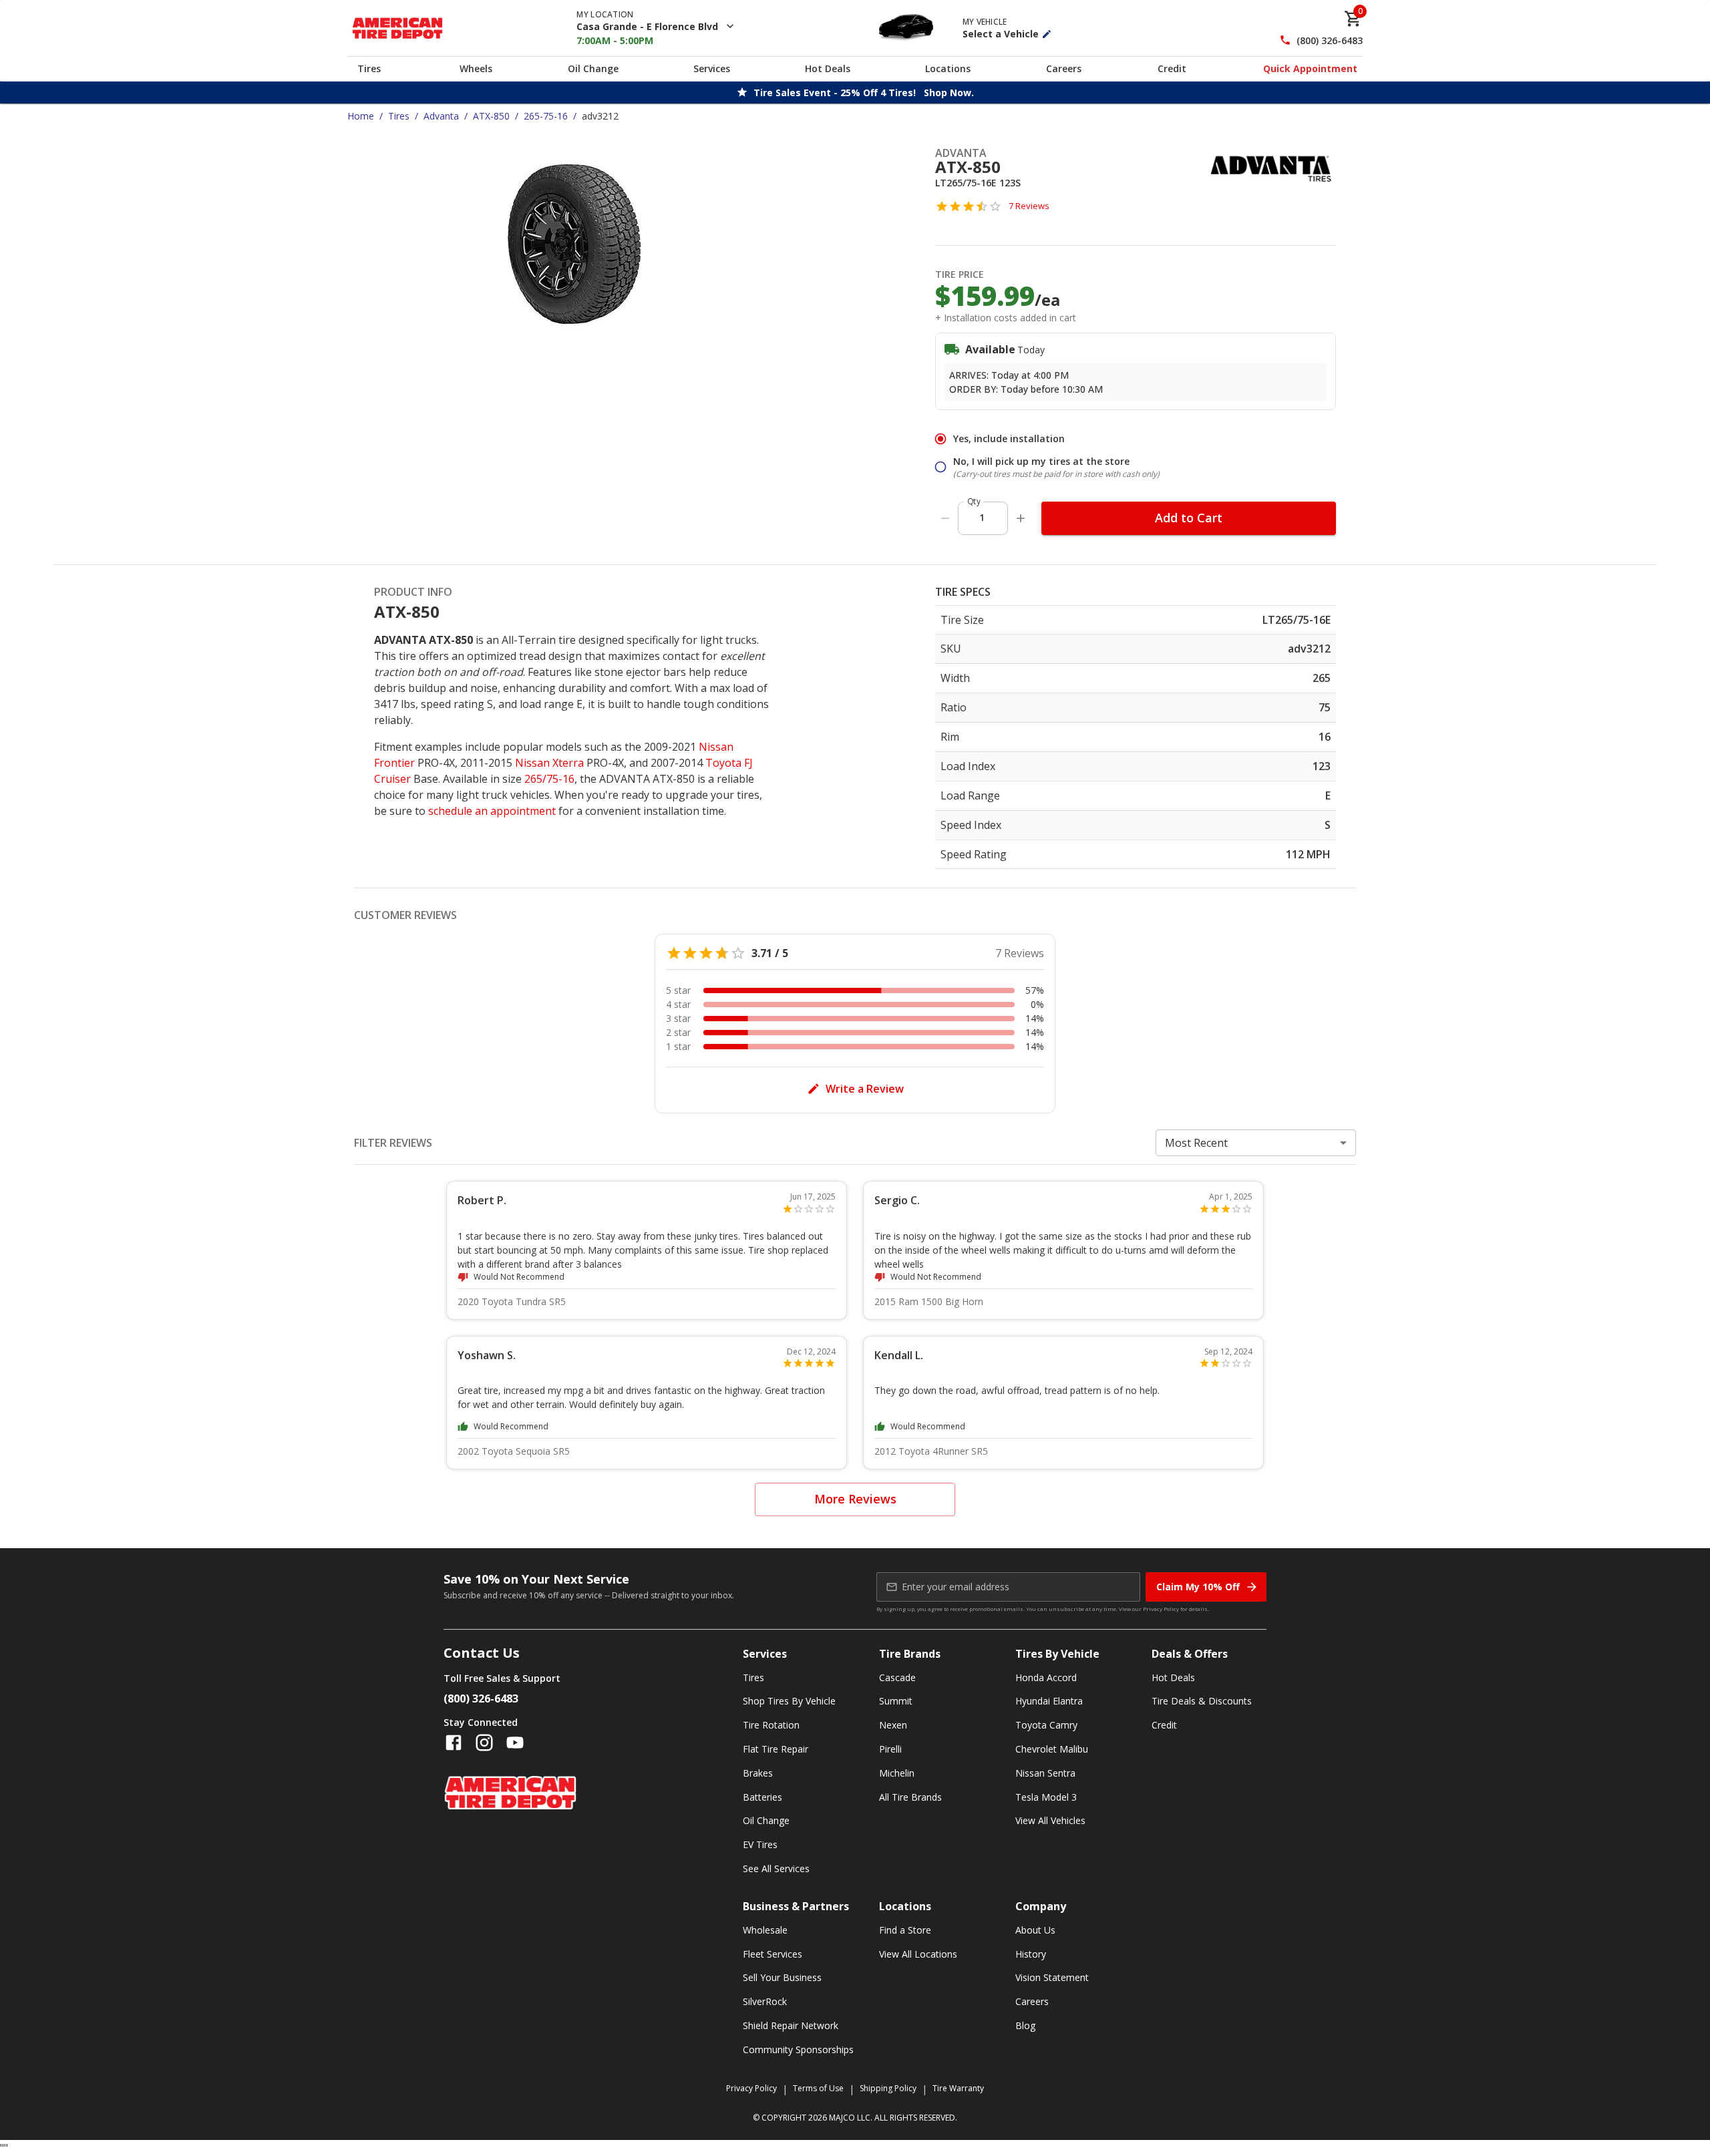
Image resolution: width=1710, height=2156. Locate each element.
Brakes (758, 1773)
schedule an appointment (492, 811)
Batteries (762, 1797)
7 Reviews (1029, 206)
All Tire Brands (910, 1797)
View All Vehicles (1050, 1820)
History (1031, 1954)
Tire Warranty (958, 2088)
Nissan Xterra (549, 763)
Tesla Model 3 (1046, 1797)
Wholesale (765, 1930)
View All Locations (918, 1954)
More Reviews (855, 1499)
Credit (1172, 68)
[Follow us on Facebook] (454, 1743)
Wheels (476, 68)
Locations (948, 68)
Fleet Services (773, 1954)
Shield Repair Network (791, 2025)
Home (361, 116)
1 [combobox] (982, 517)
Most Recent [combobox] (1196, 1143)
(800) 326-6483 (1330, 40)
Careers (1064, 68)
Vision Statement (1052, 1977)
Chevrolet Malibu (1052, 1749)
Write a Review (865, 1089)
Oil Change (593, 68)
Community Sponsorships (798, 2049)
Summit (896, 1701)
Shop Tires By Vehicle (789, 1701)
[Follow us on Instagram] (484, 1743)
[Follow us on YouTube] (515, 1743)
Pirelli (890, 1749)
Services (712, 68)
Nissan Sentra (1045, 1773)
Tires (369, 68)
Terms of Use (818, 2088)
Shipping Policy (888, 2088)
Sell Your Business (782, 1977)
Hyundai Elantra (1049, 1701)
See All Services (776, 1868)
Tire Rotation (771, 1725)
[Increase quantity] (1021, 518)
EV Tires (760, 1844)
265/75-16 (549, 779)
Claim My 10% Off (1198, 1587)
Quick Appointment (1310, 68)
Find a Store (905, 1930)
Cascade (897, 1677)
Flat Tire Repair (776, 1749)
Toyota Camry (1046, 1725)
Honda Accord (1046, 1677)
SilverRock (765, 2001)
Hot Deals (828, 68)
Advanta (441, 116)
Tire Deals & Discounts (1202, 1701)
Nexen (893, 1725)
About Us (1035, 1930)
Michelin (897, 1773)
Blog (1025, 2025)
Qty (974, 501)
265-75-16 (546, 116)
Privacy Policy (1161, 1609)
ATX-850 (491, 116)
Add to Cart (1189, 518)
